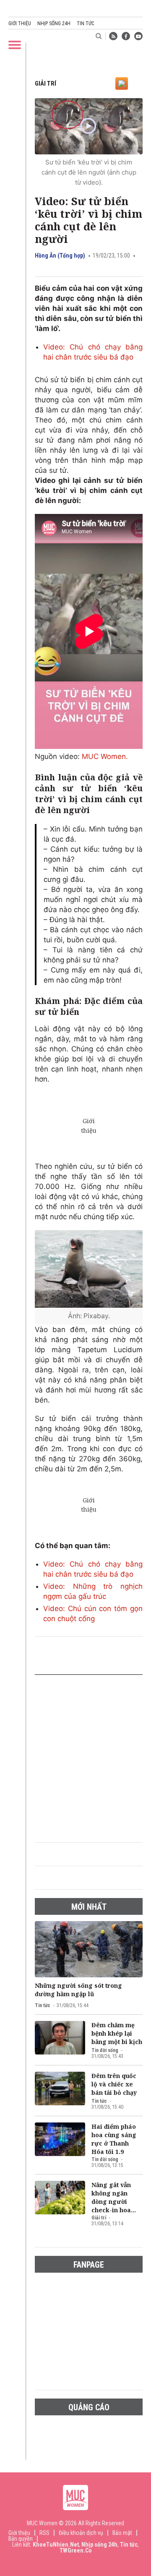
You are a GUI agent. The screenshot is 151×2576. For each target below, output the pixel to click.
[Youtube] (138, 36)
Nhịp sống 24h (54, 23)
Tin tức (85, 23)
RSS (44, 2533)
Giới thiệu (20, 23)
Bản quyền (21, 2539)
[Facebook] (126, 36)
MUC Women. (105, 756)
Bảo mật (122, 2533)
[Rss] (113, 36)
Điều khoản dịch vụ (81, 2533)
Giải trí (46, 83)
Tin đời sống (105, 2050)
